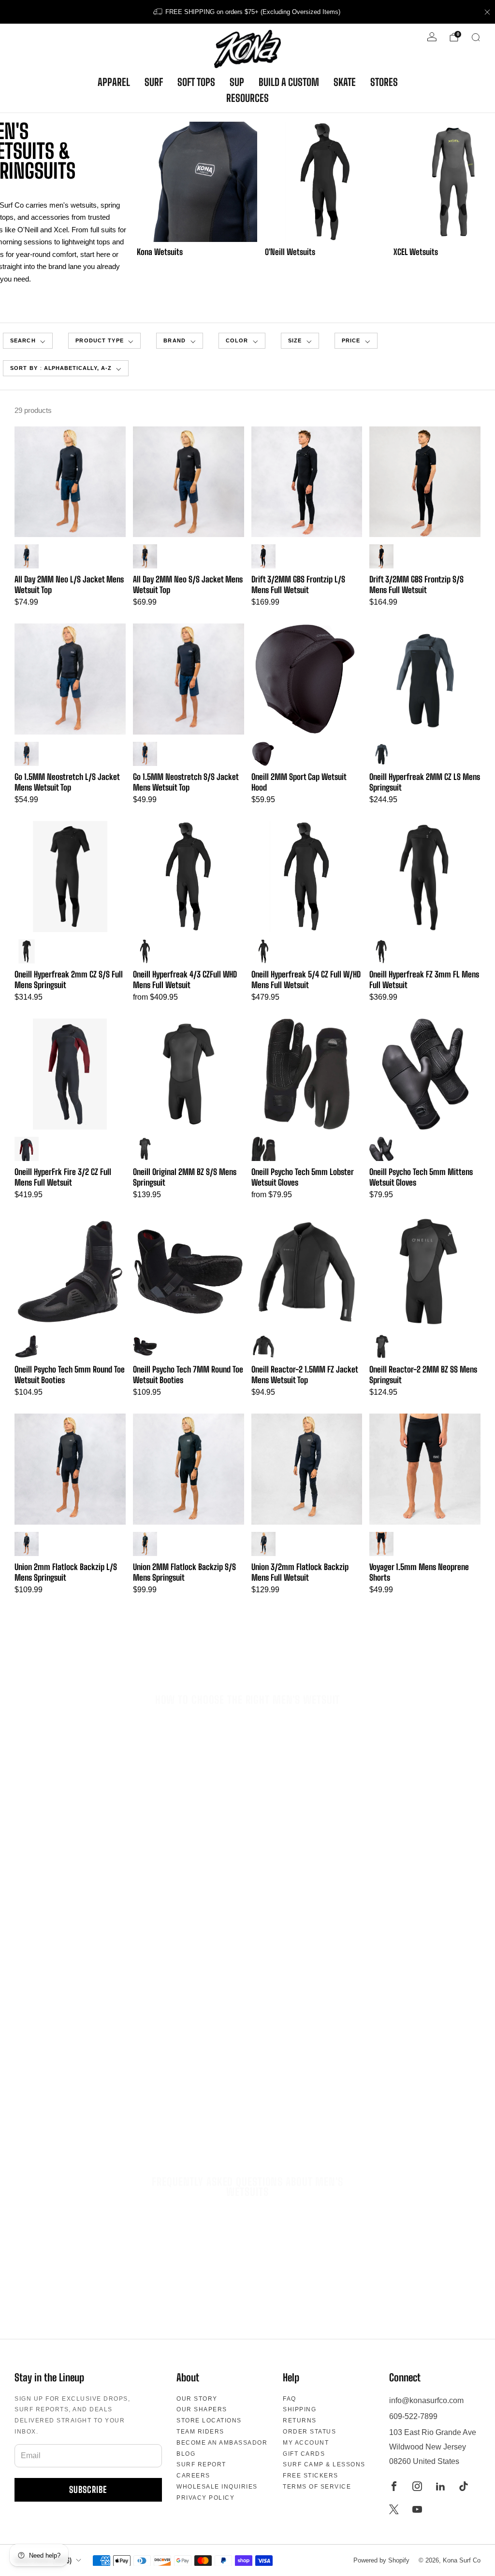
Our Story (197, 2399)
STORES (384, 82)
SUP (237, 82)
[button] (104, 341)
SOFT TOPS (196, 82)
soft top (372, 2108)
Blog (186, 2454)
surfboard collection (298, 2108)
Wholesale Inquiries (217, 2487)
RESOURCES (247, 98)
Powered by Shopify (381, 2560)
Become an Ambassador (222, 2443)
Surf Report (201, 2464)
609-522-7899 (413, 2416)
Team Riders (200, 2432)
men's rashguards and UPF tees (288, 2095)
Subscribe (88, 2490)
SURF (154, 82)
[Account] (432, 37)
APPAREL (114, 82)
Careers (193, 2476)
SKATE (345, 82)
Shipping (299, 2409)
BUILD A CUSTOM (289, 82)
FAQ (290, 2399)
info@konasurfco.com (426, 2400)
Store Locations (209, 2420)
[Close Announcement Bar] (487, 12)
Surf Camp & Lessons (324, 2464)
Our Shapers (202, 2409)
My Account (306, 2443)
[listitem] (247, 12)
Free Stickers (311, 2476)
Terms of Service (317, 2487)
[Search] (476, 37)
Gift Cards (304, 2454)
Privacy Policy (205, 2498)
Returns (300, 2420)
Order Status (309, 2432)
